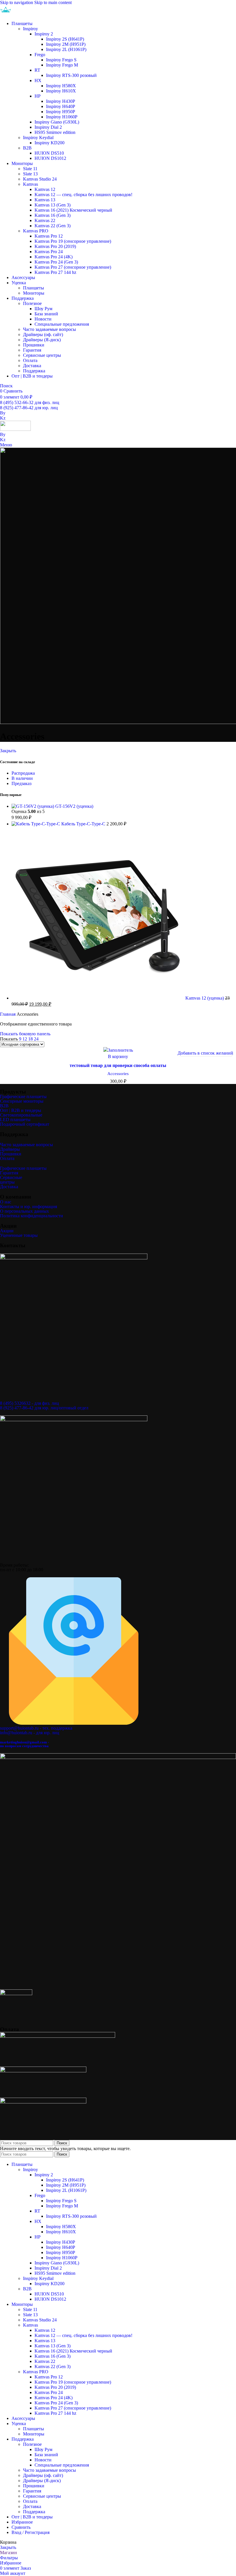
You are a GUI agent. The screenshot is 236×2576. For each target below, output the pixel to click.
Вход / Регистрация (31, 2532)
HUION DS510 (49, 153)
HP (38, 96)
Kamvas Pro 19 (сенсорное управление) (73, 241)
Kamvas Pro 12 (49, 236)
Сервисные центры (42, 355)
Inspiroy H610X (61, 91)
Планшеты (34, 288)
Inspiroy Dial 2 (48, 127)
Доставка (32, 366)
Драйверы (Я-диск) (42, 340)
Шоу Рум (43, 309)
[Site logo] (15, 14)
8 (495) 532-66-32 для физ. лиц (30, 402)
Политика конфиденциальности (32, 1216)
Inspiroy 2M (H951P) (66, 44)
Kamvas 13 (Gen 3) (53, 205)
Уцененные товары (19, 1235)
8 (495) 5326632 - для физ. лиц (29, 1403)
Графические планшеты (23, 1096)
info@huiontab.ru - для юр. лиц (30, 1733)
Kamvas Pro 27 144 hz (55, 272)
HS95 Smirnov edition (55, 132)
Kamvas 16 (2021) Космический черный (73, 210)
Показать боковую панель (25, 1034)
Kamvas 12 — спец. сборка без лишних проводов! (83, 195)
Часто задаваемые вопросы (50, 329)
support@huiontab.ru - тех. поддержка (36, 1728)
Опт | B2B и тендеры (21, 1110)
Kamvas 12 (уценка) (205, 998)
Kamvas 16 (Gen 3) (53, 215)
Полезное (32, 303)
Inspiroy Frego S (61, 60)
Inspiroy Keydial (38, 138)
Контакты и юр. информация (28, 1207)
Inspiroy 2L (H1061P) (66, 49)
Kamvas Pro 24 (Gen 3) (56, 262)
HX (38, 80)
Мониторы (34, 293)
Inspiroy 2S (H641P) (65, 39)
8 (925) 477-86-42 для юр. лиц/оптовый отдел (44, 1408)
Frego (40, 55)
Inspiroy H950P (61, 112)
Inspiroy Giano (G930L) (57, 122)
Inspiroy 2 (44, 34)
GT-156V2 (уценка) (74, 806)
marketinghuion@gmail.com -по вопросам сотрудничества (24, 1744)
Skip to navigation (17, 2)
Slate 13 (30, 174)
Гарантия (32, 350)
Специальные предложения (62, 324)
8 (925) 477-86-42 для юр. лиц (29, 408)
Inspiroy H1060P (62, 117)
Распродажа (23, 773)
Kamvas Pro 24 (49, 252)
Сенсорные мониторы (22, 1101)
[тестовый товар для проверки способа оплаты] (118, 1050)
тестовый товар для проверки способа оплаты (118, 1065)
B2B (27, 148)
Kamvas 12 (45, 189)
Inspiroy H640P (61, 106)
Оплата (30, 360)
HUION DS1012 (50, 158)
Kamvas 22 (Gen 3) (53, 226)
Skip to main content (53, 2)
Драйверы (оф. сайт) (43, 334)
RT (37, 70)
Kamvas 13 (45, 200)
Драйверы (10, 1149)
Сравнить (21, 2527)
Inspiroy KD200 (50, 143)
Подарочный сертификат (25, 1124)
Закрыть (8, 751)
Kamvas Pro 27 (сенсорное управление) (73, 267)
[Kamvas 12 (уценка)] (98, 998)
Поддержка (34, 371)
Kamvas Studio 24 (40, 179)
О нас (6, 1202)
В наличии (22, 778)
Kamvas (31, 184)
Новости (43, 319)
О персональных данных (24, 1211)
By (3, 413)
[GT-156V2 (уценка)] (33, 806)
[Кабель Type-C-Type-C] (36, 824)
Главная (8, 1014)
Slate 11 (30, 169)
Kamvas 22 (45, 220)
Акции (7, 1231)
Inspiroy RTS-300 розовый (71, 75)
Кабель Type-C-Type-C (84, 824)
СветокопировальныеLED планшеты (21, 1117)
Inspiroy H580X (61, 86)
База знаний (46, 314)
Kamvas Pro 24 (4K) (54, 257)
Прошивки (34, 345)
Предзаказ (21, 783)
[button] (118, 1056)
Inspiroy (31, 29)
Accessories (118, 1073)
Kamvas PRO (36, 231)
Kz (3, 418)
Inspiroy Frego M (62, 65)
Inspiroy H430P (61, 101)
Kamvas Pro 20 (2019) (55, 246)
